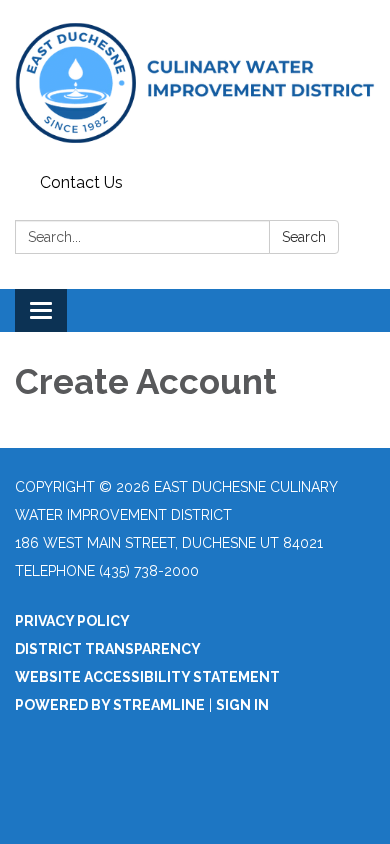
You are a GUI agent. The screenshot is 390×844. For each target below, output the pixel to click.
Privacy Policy (72, 621)
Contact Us (81, 182)
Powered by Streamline (110, 705)
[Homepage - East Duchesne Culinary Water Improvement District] (195, 83)
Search (304, 237)
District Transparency (108, 649)
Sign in (242, 705)
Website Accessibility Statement (147, 677)
